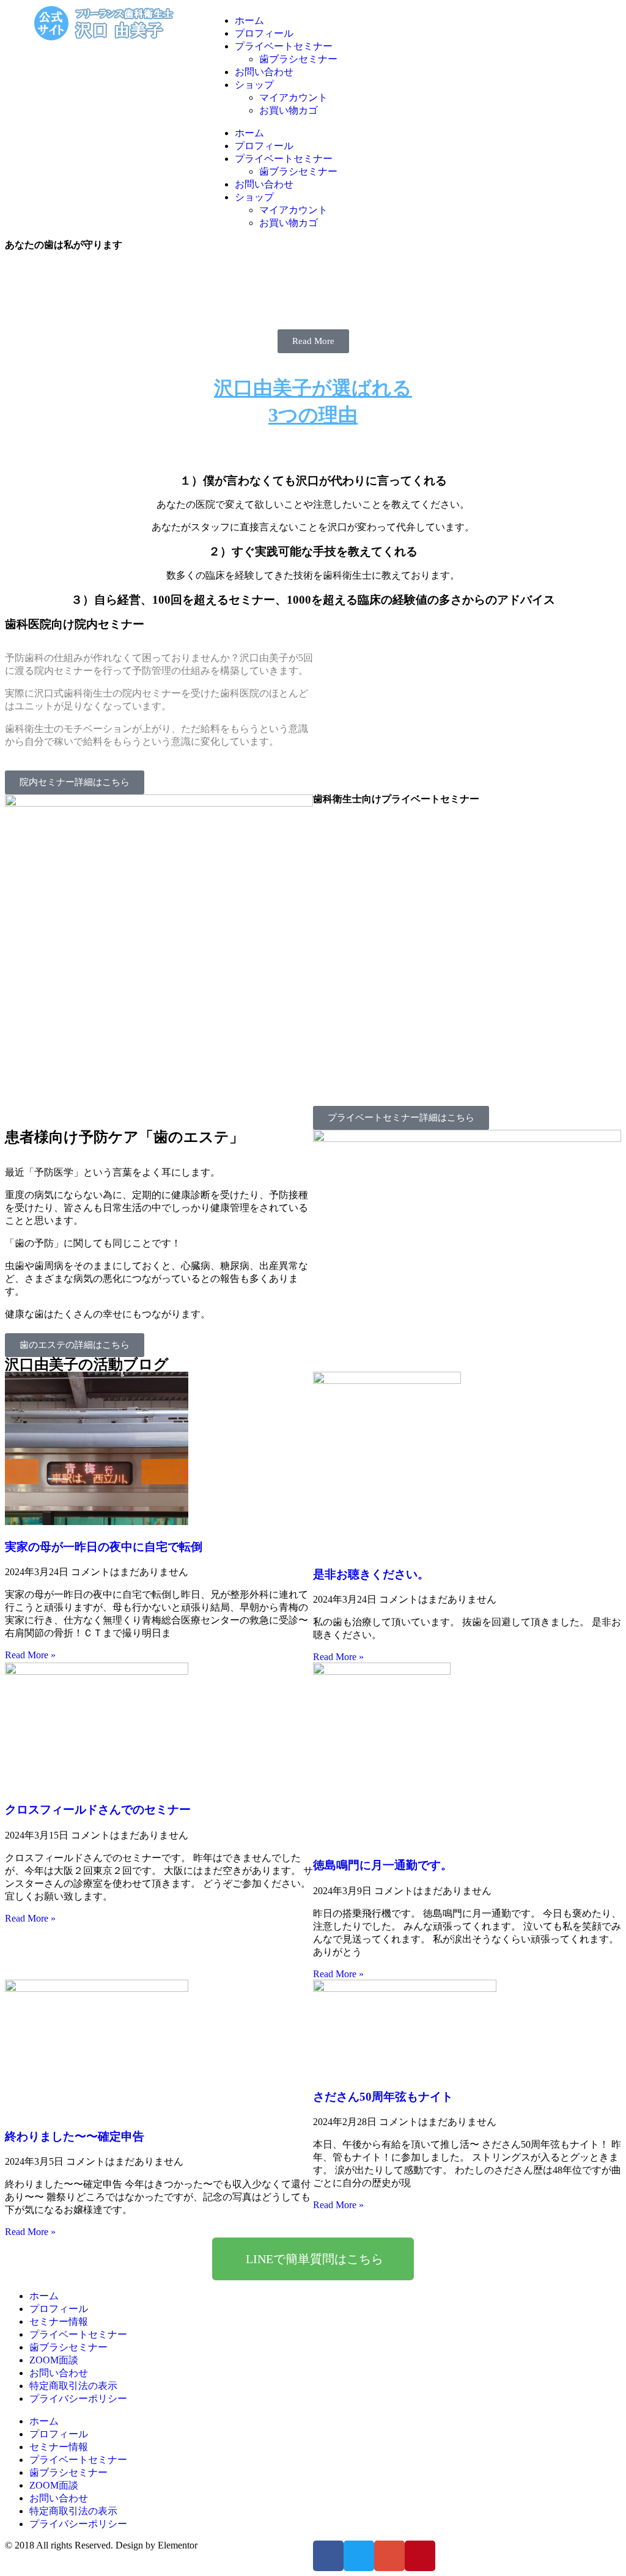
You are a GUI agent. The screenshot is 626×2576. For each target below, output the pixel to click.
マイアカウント (293, 97)
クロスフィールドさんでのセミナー (98, 1809)
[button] (313, 341)
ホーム (249, 20)
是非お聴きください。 (371, 1574)
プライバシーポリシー (78, 2399)
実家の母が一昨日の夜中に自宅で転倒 (104, 1547)
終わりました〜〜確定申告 (75, 2136)
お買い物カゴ (289, 110)
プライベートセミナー (284, 46)
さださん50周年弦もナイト (383, 2097)
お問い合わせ (264, 72)
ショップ (254, 85)
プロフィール (264, 33)
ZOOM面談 (54, 2360)
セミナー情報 (59, 2322)
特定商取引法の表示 (73, 2386)
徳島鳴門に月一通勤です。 (383, 1865)
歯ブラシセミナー (298, 59)
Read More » (30, 1655)
